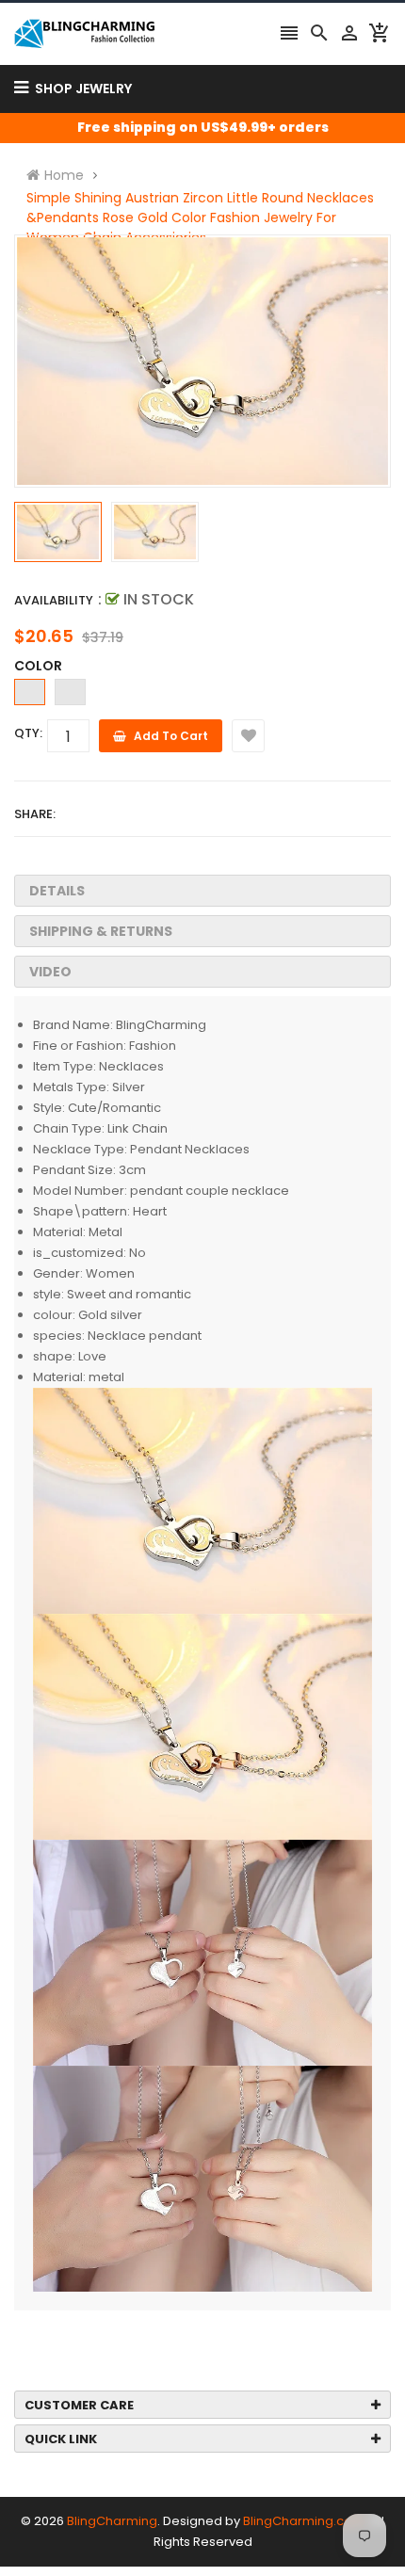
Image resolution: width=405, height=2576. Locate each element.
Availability (54, 600)
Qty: (28, 733)
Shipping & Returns (101, 931)
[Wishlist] (248, 736)
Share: (35, 814)
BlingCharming (112, 2521)
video (50, 972)
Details (57, 891)
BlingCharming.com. (305, 2521)
